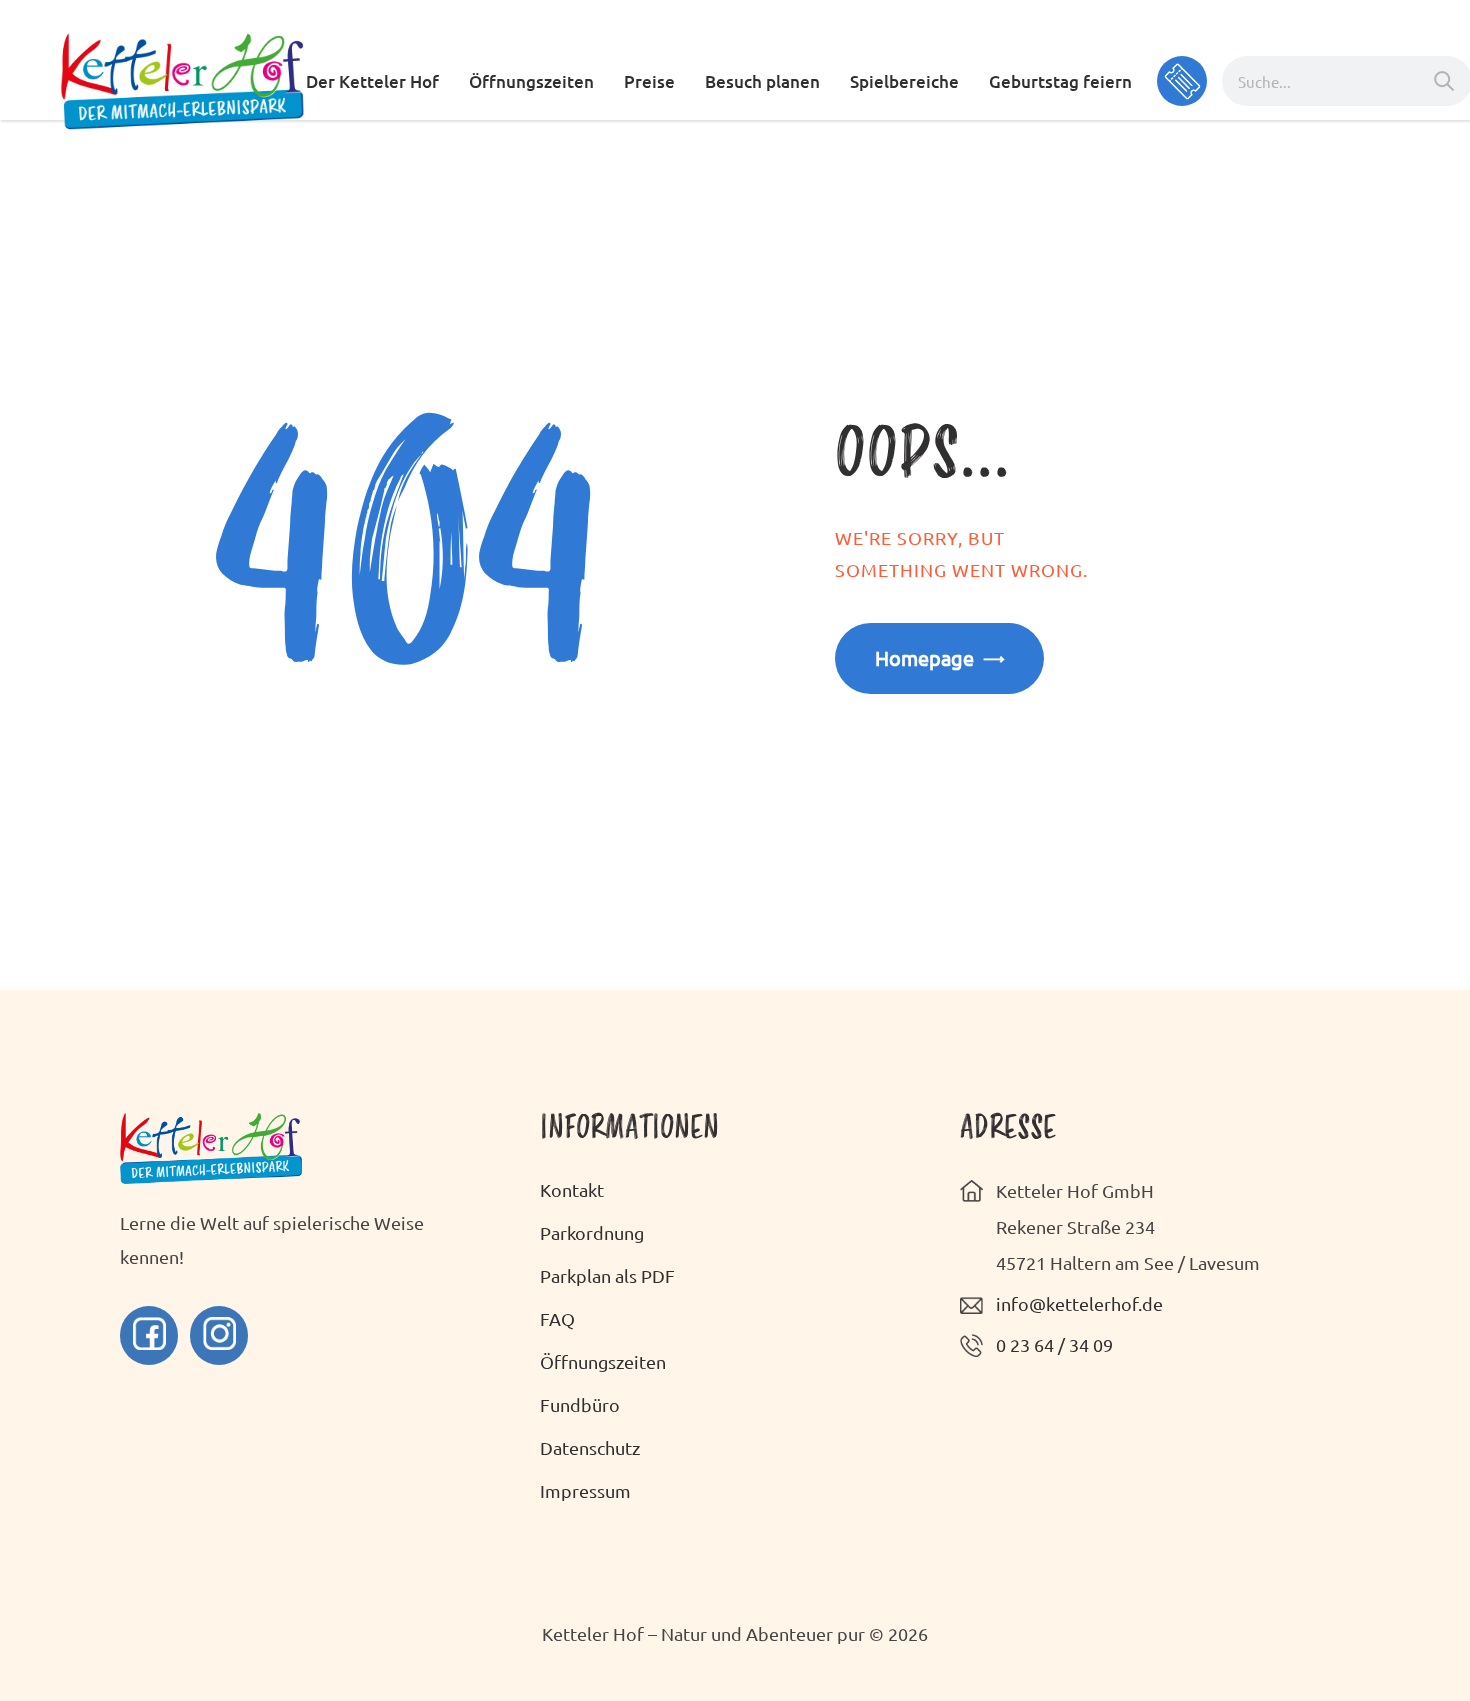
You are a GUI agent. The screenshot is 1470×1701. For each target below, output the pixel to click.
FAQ (557, 1318)
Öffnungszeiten (603, 1361)
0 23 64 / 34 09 (1054, 1344)
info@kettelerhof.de (1079, 1303)
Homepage (924, 657)
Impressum (585, 1490)
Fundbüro (580, 1404)
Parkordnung (592, 1232)
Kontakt (572, 1189)
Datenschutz (590, 1447)
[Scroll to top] (1400, 1631)
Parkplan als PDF (607, 1275)
